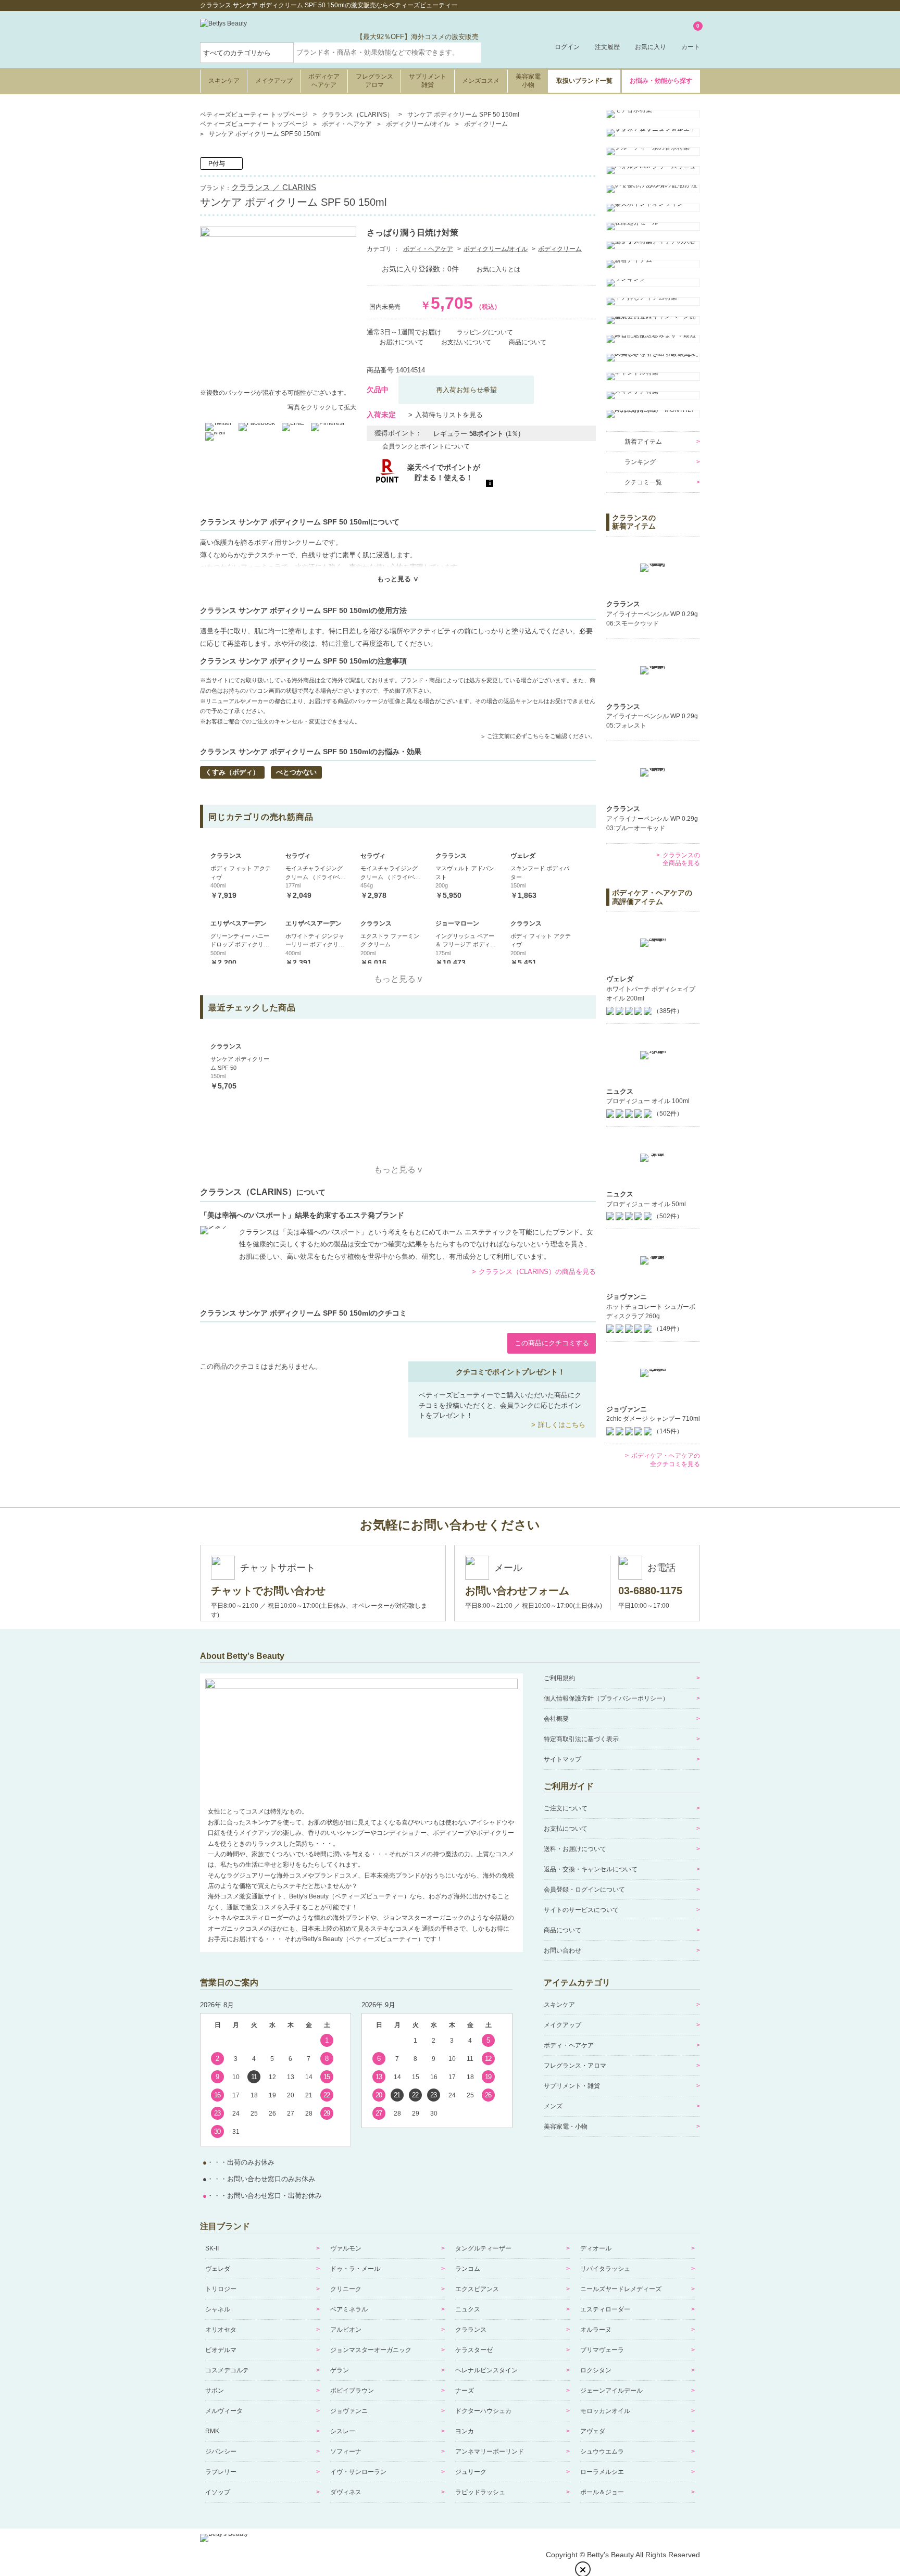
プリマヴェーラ (602, 2350)
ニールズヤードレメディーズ (621, 2289)
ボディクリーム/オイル (496, 249)
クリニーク (346, 2289)
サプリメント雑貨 (428, 81)
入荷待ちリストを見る (449, 415)
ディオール (596, 2248)
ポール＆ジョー (602, 2492)
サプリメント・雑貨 (572, 2086)
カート (691, 37)
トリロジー (221, 2289)
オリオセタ (221, 2330)
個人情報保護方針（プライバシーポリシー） (606, 1698)
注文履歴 (607, 47)
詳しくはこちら (562, 1425)
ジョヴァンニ (349, 2411)
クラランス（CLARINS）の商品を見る (537, 1272)
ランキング (640, 462)
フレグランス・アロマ (575, 2066)
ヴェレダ (218, 2269)
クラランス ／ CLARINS (274, 187)
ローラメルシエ (602, 2472)
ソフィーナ (346, 2452)
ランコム (468, 2269)
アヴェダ (593, 2431)
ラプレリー (221, 2472)
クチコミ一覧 (643, 482)
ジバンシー (221, 2452)
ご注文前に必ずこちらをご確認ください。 (541, 736)
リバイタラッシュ (605, 2269)
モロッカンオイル (605, 2411)
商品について (562, 1930)
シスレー (343, 2431)
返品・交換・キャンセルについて (591, 1869)
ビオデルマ (221, 2350)
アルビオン (346, 2330)
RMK (212, 2431)
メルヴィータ (224, 2411)
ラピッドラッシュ (480, 2492)
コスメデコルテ (227, 2370)
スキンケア (224, 81)
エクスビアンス (477, 2289)
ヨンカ (465, 2431)
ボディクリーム (560, 249)
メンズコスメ (481, 81)
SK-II (212, 2248)
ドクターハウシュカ (483, 2411)
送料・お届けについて (575, 1849)
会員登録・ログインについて (584, 1890)
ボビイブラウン (352, 2391)
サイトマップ (562, 1759)
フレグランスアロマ (374, 81)
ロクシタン (596, 2370)
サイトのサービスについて (581, 1910)
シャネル (218, 2309)
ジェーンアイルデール (611, 2391)
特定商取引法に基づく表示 (581, 1739)
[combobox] (387, 53)
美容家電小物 (528, 81)
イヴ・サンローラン (358, 2472)
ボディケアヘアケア (324, 81)
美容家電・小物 (566, 2127)
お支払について (566, 1829)
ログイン (567, 47)
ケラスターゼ (474, 2350)
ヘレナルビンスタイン (486, 2370)
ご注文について (566, 1808)
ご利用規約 (559, 1678)
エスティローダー (605, 2309)
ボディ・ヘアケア (428, 249)
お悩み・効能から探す (661, 81)
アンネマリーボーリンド (490, 2452)
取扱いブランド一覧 (584, 81)
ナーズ (465, 2391)
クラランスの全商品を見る (681, 859)
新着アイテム (643, 442)
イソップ (218, 2492)
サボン (215, 2391)
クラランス (471, 2330)
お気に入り (651, 47)
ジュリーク (471, 2472)
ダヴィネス (346, 2492)
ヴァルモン (346, 2248)
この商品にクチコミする (552, 1343)
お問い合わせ (562, 1950)
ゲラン (340, 2370)
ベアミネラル (349, 2309)
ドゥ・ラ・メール (355, 2269)
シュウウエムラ (602, 2452)
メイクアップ (274, 81)
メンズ (553, 2106)
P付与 (217, 164)
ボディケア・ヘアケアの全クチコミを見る (666, 1460)
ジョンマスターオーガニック (371, 2350)
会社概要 (556, 1719)
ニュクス (468, 2309)
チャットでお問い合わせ (268, 1591)
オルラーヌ (596, 2330)
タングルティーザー (483, 2248)
